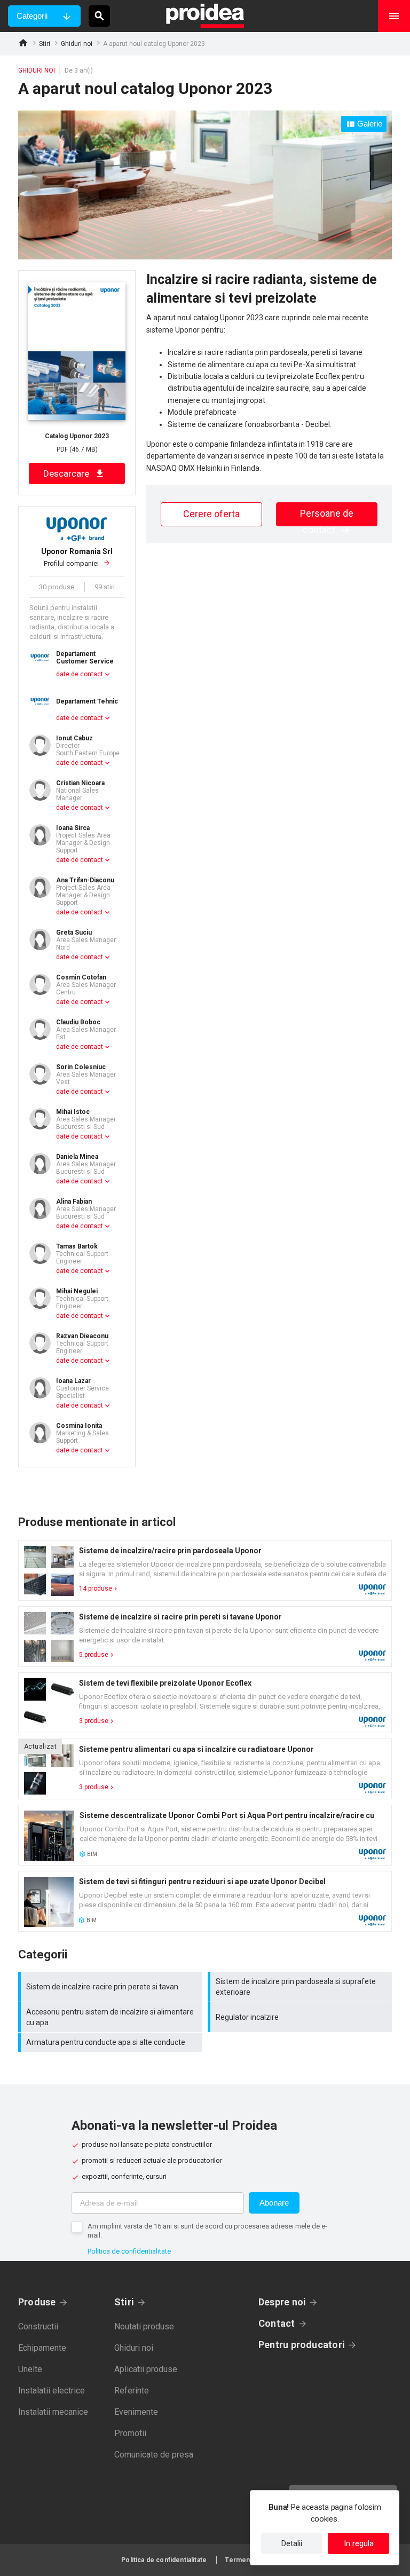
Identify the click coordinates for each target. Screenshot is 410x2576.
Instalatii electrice (52, 2391)
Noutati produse (144, 2326)
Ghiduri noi (77, 44)
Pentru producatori (302, 2345)
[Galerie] (205, 257)
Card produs (205, 1570)
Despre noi (282, 2302)
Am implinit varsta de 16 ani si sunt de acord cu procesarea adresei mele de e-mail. (207, 2231)
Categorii (32, 16)
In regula (359, 2543)
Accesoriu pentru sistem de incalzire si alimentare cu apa (112, 2017)
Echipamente (42, 2348)
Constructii (38, 2326)
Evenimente (136, 2412)
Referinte (132, 2391)
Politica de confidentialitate (129, 2251)
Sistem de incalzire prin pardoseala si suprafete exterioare (301, 1987)
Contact (277, 2323)
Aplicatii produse (146, 2369)
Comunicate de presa (154, 2455)
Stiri (45, 44)
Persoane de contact (327, 517)
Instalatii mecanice (53, 2412)
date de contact (80, 674)
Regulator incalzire (301, 2017)
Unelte (30, 2369)
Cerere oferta (211, 514)
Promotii (130, 2433)
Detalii (292, 2543)
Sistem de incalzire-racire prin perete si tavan (112, 1987)
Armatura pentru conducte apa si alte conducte (112, 2042)
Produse (37, 2302)
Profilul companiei (77, 558)
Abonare (274, 2203)
